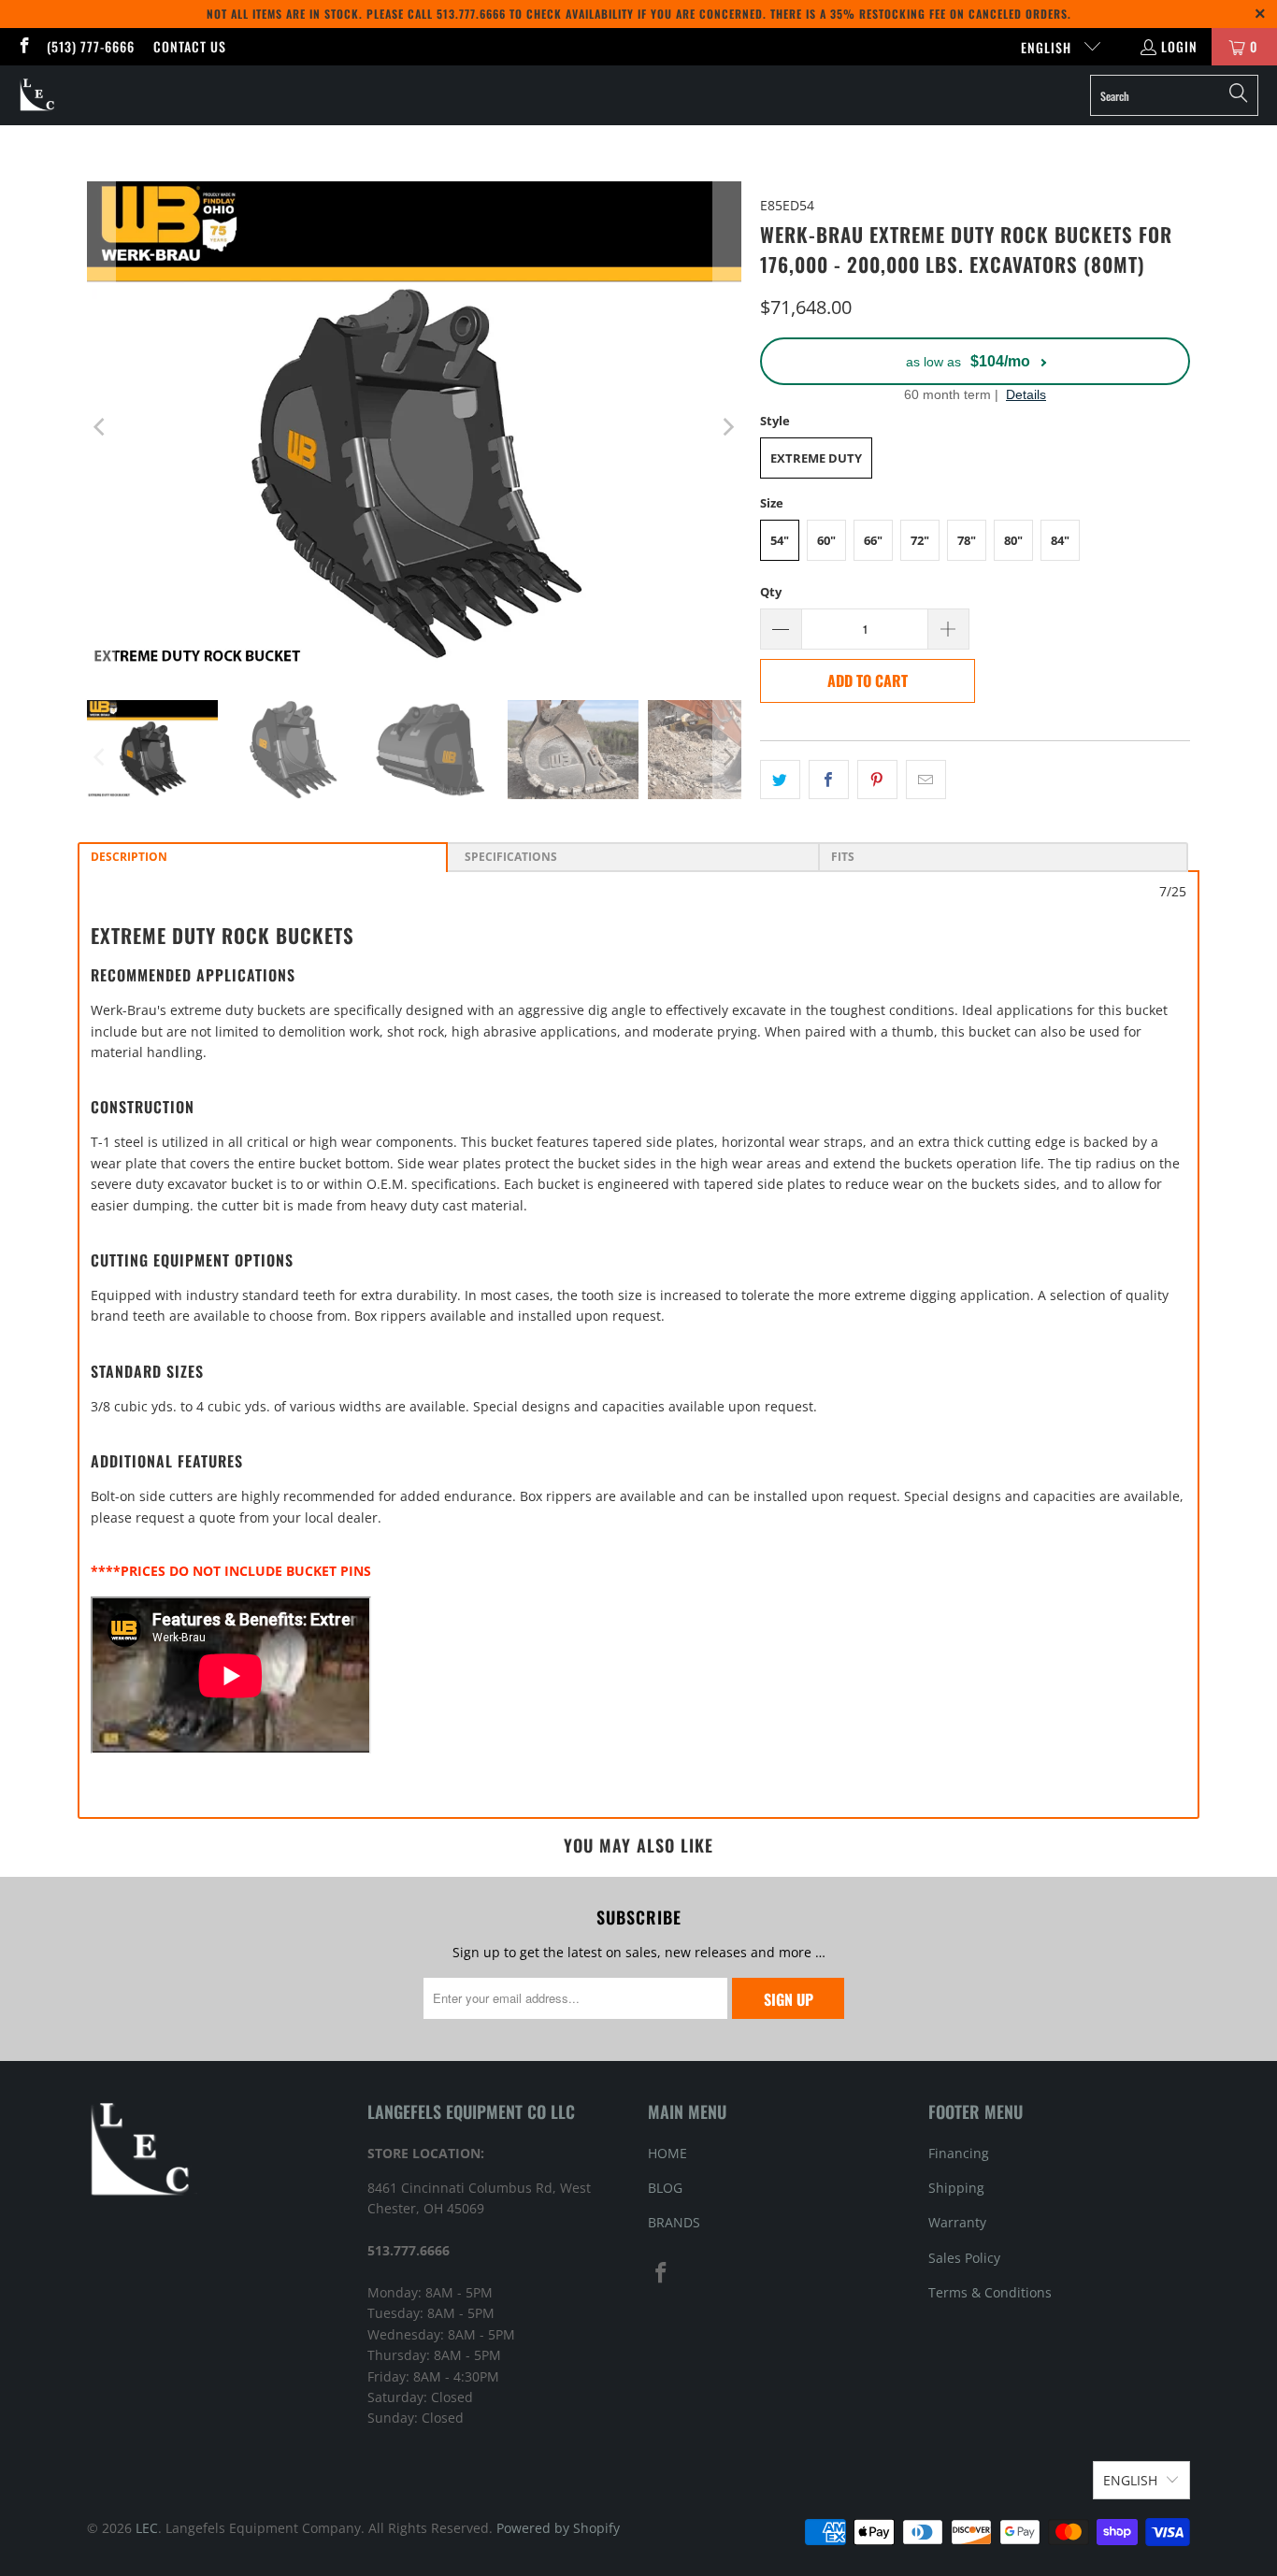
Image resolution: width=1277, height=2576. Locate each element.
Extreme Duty (816, 458)
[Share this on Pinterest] (877, 780)
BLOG (665, 2188)
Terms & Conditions (990, 2292)
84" (1060, 540)
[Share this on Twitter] (780, 780)
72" (920, 540)
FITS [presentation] (843, 857)
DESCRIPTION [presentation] (129, 857)
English (1048, 47)
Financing (959, 2153)
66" (873, 540)
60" (826, 540)
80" (1013, 540)
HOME (667, 2153)
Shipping (956, 2188)
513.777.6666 (471, 14)
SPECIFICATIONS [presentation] (508, 857)
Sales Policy (964, 2258)
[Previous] (101, 427)
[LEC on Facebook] (23, 46)
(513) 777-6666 (91, 46)
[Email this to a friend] (926, 780)
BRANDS (674, 2222)
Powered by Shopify (558, 2528)
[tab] (263, 857)
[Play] (414, 427)
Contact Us (190, 46)
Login (1179, 46)
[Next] (727, 427)
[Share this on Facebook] (829, 780)
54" (780, 540)
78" (967, 540)
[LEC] (38, 95)
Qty (771, 592)
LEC (147, 2528)
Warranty (957, 2222)
